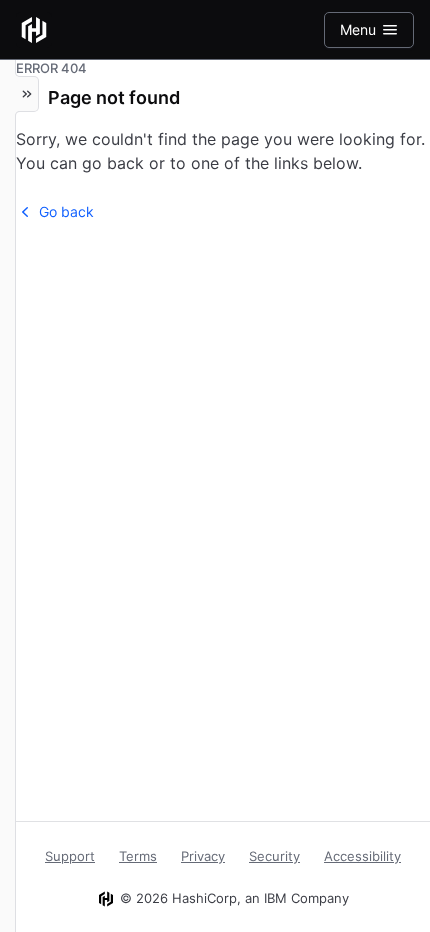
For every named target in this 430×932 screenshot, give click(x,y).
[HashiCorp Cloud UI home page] (34, 30)
